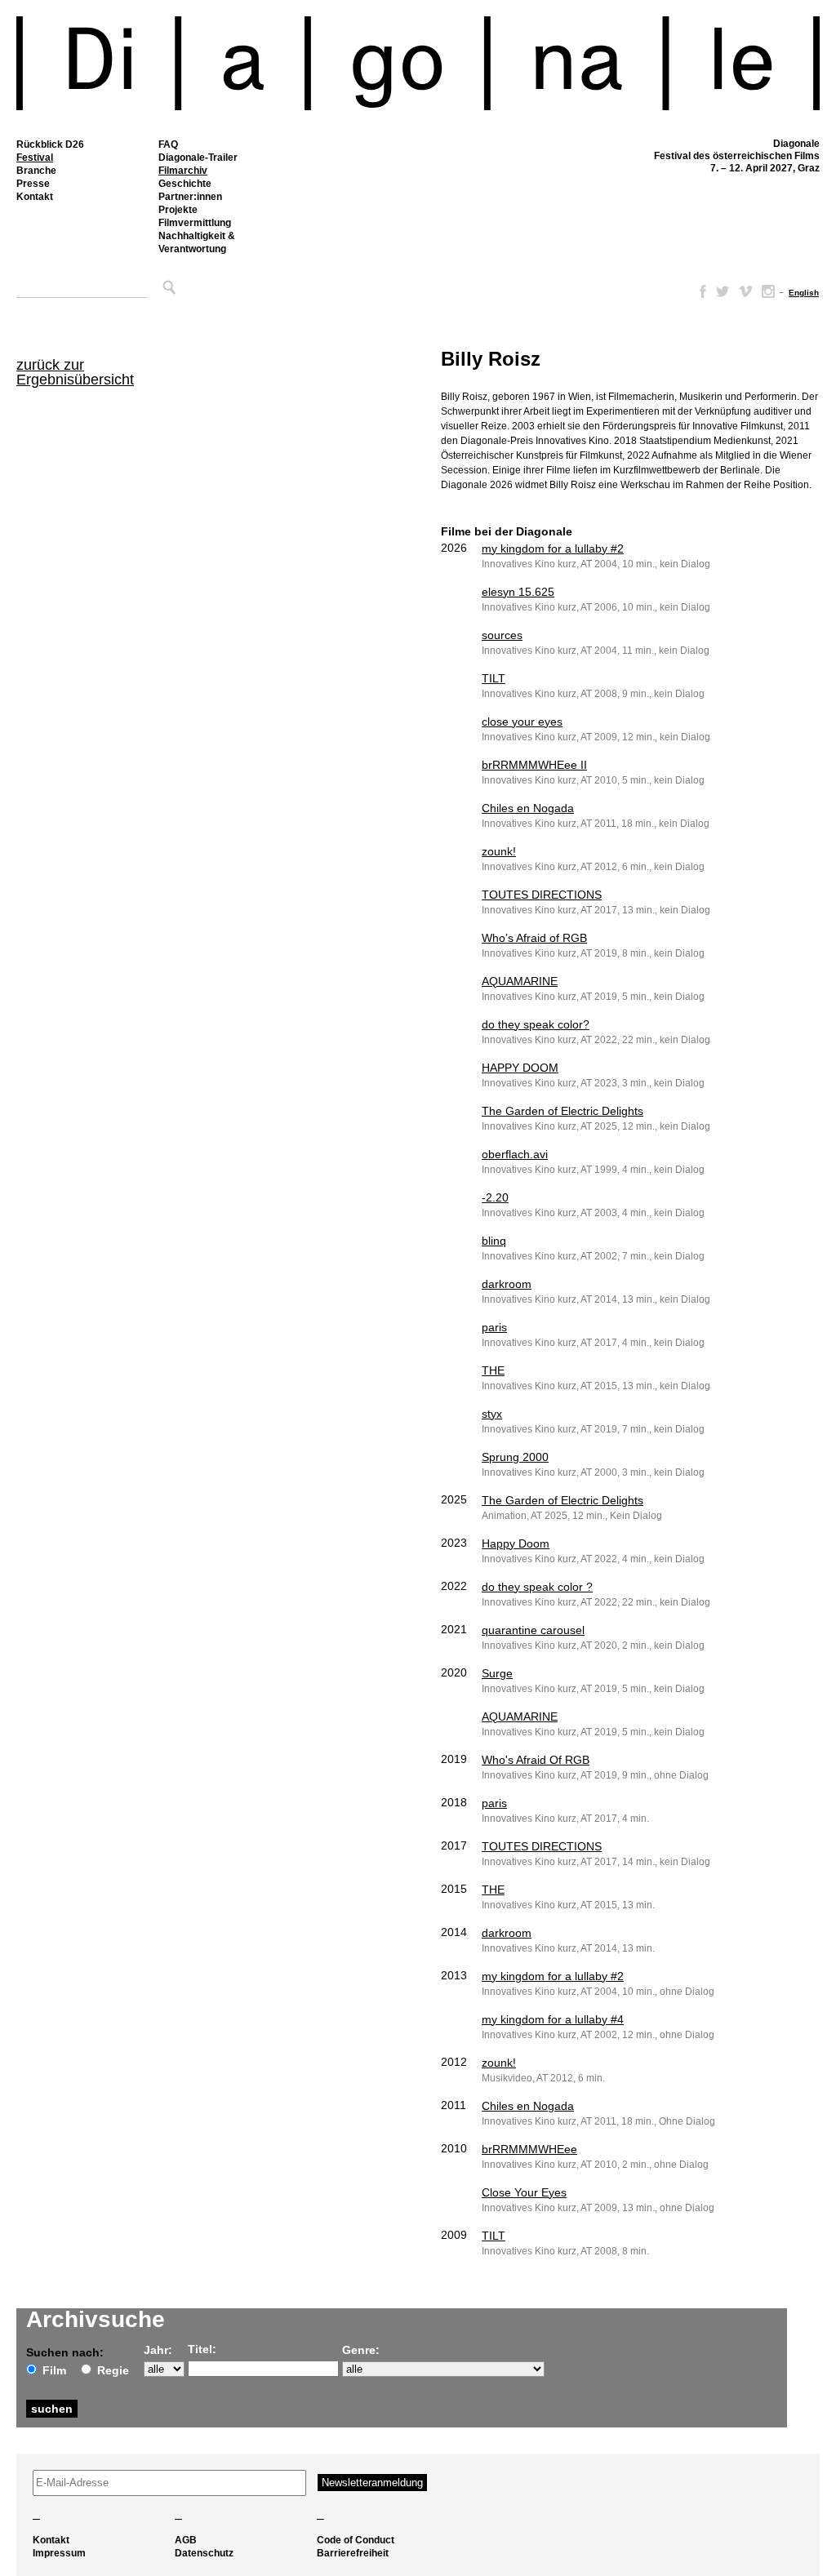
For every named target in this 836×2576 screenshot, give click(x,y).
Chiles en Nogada (528, 808)
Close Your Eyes (524, 2192)
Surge (497, 1673)
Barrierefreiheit (353, 2553)
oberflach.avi (515, 1154)
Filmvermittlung (195, 223)
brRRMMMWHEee (529, 2149)
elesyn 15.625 (518, 592)
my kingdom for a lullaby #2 (553, 549)
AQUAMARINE (520, 981)
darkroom (507, 1284)
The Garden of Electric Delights (563, 1111)
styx (492, 1414)
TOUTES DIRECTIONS (542, 895)
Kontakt (35, 197)
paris (494, 1327)
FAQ (168, 144)
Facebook (700, 291)
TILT (494, 678)
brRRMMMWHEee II (534, 765)
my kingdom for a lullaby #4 (553, 2019)
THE (493, 1370)
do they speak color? (536, 1024)
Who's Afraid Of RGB (536, 1760)
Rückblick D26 (50, 144)
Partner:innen (190, 197)
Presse (33, 184)
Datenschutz (204, 2553)
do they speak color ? (537, 1587)
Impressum (59, 2553)
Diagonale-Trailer (198, 158)
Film (54, 2370)
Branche (36, 171)
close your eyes (522, 722)
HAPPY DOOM (520, 1068)
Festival (35, 158)
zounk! (499, 851)
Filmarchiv (183, 171)
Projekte (178, 210)
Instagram (768, 291)
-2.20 (495, 1197)
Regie (113, 2370)
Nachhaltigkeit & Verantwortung (197, 242)
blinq (494, 1241)
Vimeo (745, 291)
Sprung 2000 (515, 1457)
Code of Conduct (356, 2540)
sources (502, 635)
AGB (186, 2540)
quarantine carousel (533, 1630)
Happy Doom (516, 1543)
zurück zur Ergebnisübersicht (75, 372)
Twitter (723, 291)
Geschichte (185, 184)
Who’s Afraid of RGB (534, 938)
